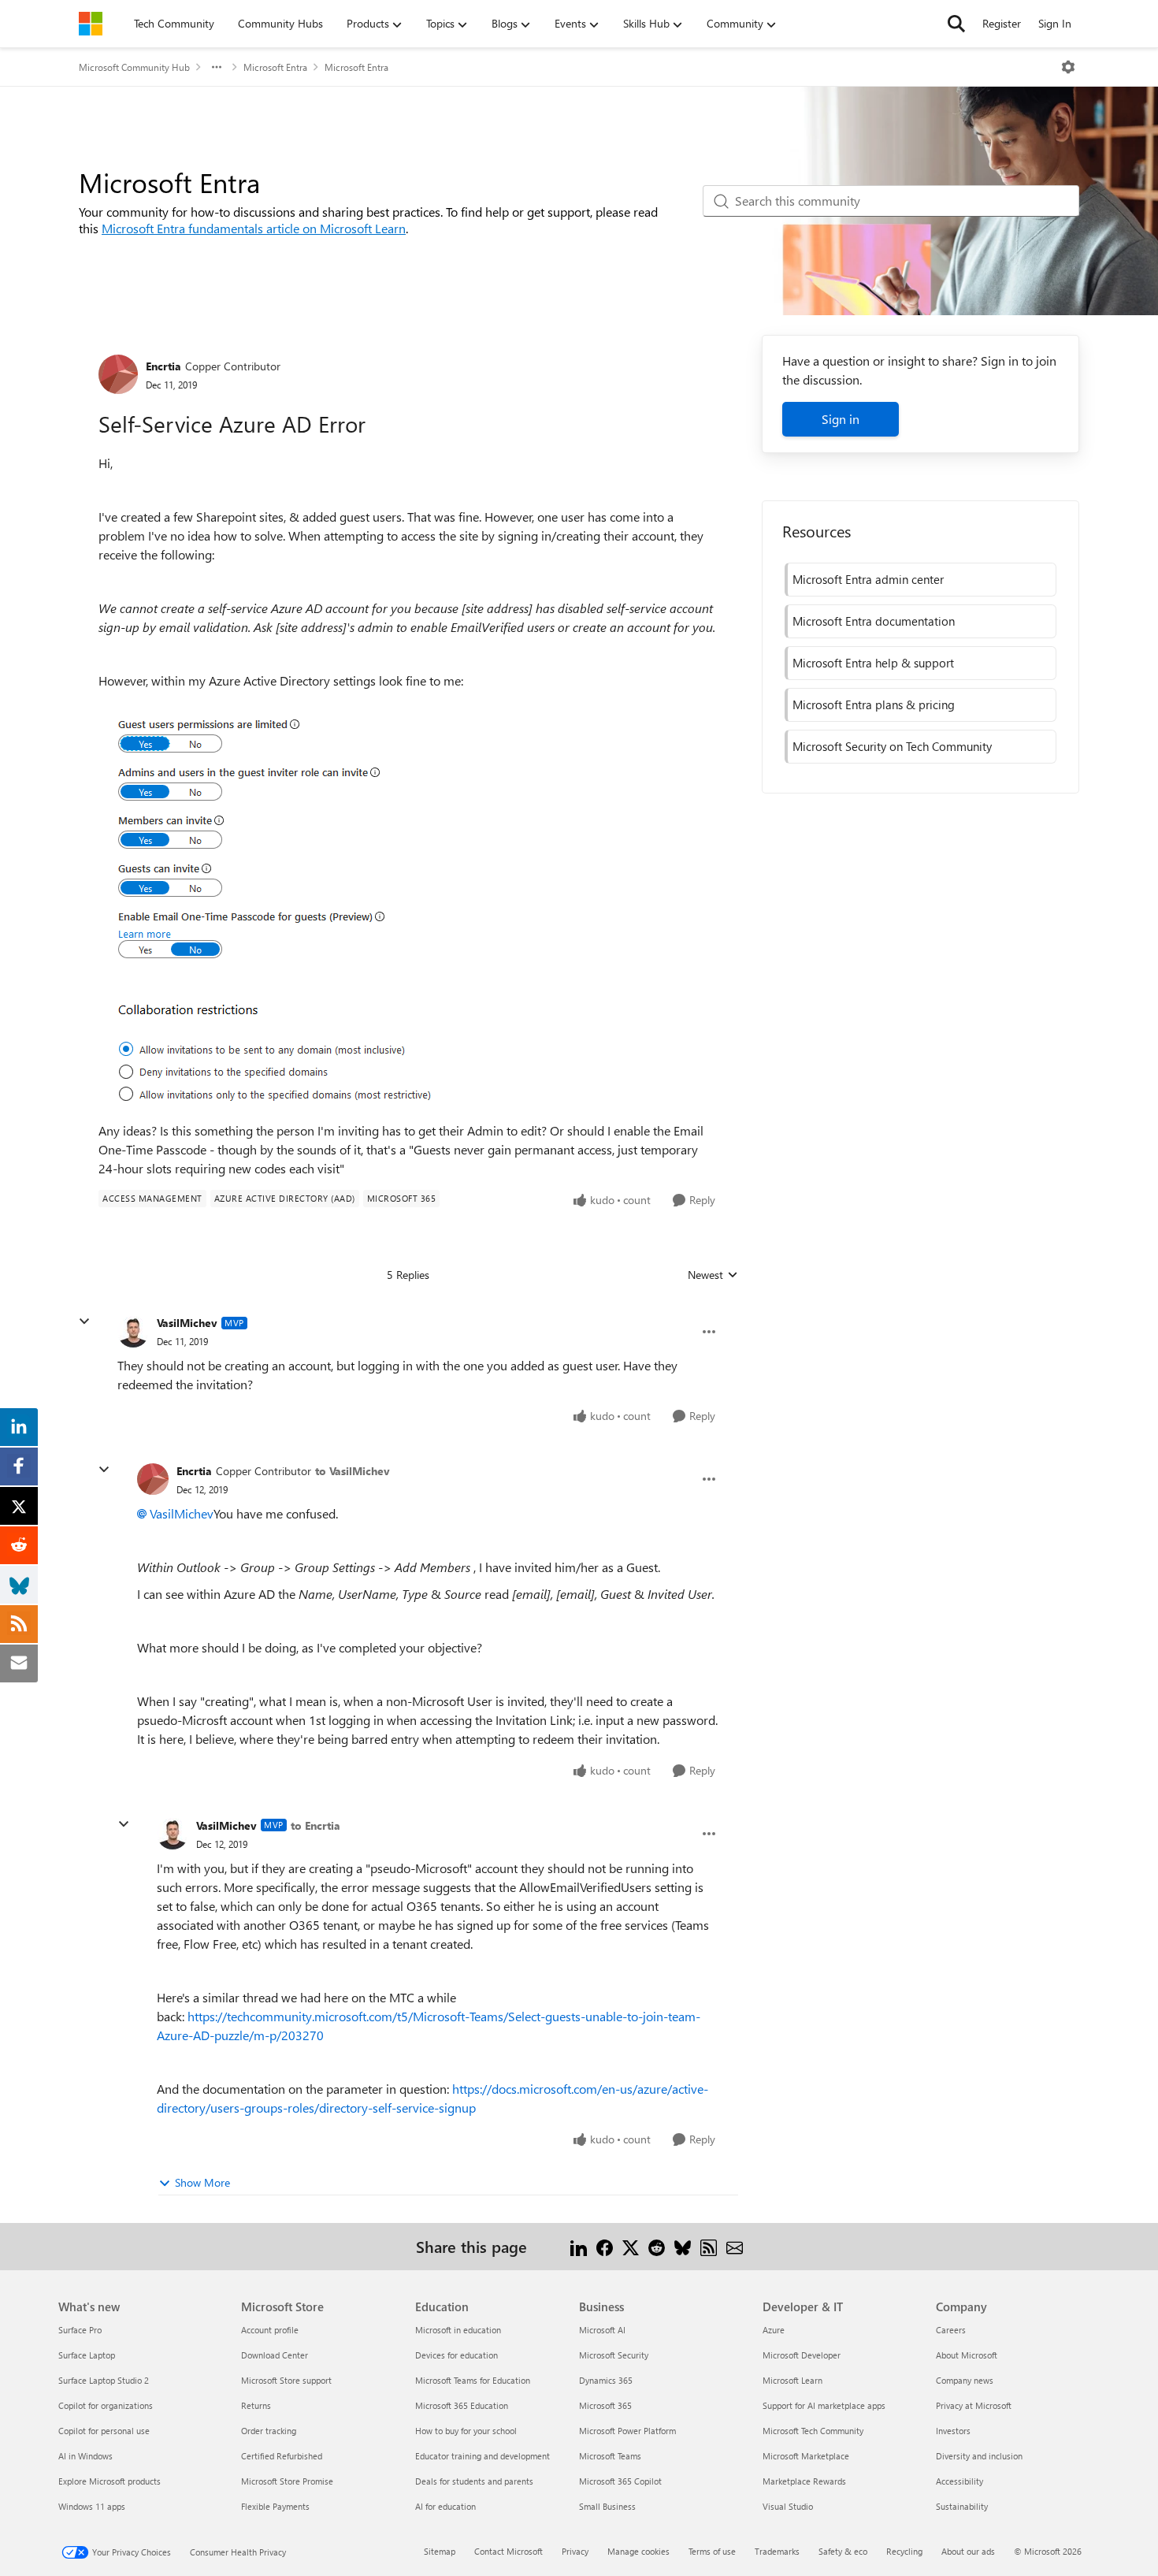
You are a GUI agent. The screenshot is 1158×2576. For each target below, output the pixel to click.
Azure (774, 2330)
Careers (951, 2330)
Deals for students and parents (474, 2481)
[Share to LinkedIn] (579, 2246)
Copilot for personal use (104, 2431)
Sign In (1055, 23)
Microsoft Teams (610, 2456)
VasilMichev (187, 1323)
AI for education (445, 2506)
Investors (953, 2431)
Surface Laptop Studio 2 (104, 2380)
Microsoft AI (602, 2330)
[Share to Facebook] (605, 2246)
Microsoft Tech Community (813, 2431)
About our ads (968, 2551)
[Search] (956, 24)
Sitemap (440, 2551)
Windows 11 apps (92, 2506)
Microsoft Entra (275, 67)
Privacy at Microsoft (974, 2405)
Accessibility (959, 2481)
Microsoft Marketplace (806, 2456)
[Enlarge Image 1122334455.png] (277, 906)
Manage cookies (638, 2551)
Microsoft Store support (286, 2380)
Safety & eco (843, 2551)
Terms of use (712, 2551)
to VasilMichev (353, 1471)
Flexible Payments (275, 2506)
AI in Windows (85, 2456)
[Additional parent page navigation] (217, 67)
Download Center (275, 2355)
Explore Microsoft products (109, 2481)
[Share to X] (631, 2246)
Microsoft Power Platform (627, 2431)
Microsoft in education (458, 2330)
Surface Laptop (87, 2355)
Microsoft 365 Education (462, 2405)
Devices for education (457, 2355)
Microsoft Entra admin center (868, 579)
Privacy (575, 2551)
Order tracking (269, 2431)
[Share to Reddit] (657, 2246)
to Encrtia (315, 1825)
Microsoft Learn (792, 2380)
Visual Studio (788, 2506)
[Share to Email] (735, 2246)
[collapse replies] (84, 1321)
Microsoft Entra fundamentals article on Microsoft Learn (254, 228)
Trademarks (777, 2551)
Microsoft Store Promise (287, 2481)
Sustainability (962, 2506)
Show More (202, 2182)
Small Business (607, 2506)
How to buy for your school (466, 2431)
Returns (256, 2405)
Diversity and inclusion (979, 2456)
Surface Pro (80, 2330)
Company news (965, 2380)
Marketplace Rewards (804, 2481)
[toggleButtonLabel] (1068, 67)
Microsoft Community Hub (134, 67)
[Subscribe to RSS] (709, 2246)
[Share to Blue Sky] (683, 2246)
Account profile (270, 2330)
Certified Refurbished (282, 2456)
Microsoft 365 (605, 2405)
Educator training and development (482, 2456)
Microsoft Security (614, 2355)
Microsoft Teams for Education (473, 2380)
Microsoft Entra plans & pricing (874, 704)
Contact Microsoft (508, 2551)
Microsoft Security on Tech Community (892, 746)
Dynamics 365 (606, 2380)
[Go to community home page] (91, 24)
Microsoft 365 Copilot (620, 2481)
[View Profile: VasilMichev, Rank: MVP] (133, 1332)
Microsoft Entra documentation (874, 621)
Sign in (841, 419)
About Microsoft (967, 2355)
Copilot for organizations (106, 2405)
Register (1002, 23)
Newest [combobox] (713, 1275)
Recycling (904, 2551)
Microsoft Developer (802, 2355)
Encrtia (163, 366)
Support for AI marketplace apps (824, 2405)
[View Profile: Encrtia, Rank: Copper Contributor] (118, 374)
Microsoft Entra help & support (873, 663)
